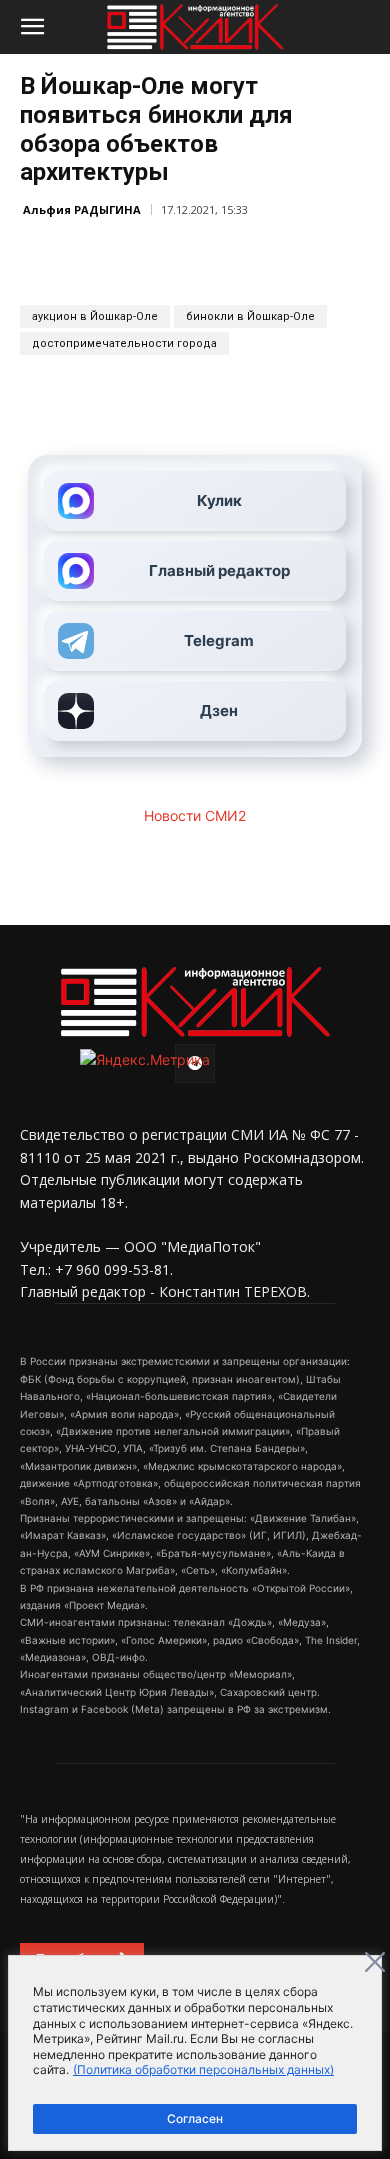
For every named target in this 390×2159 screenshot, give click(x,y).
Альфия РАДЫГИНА (82, 209)
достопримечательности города (124, 343)
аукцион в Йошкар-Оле (95, 316)
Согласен (195, 2118)
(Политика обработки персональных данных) (203, 2069)
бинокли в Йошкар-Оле (250, 316)
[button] (32, 27)
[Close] (375, 1962)
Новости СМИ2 (195, 815)
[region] (195, 2053)
